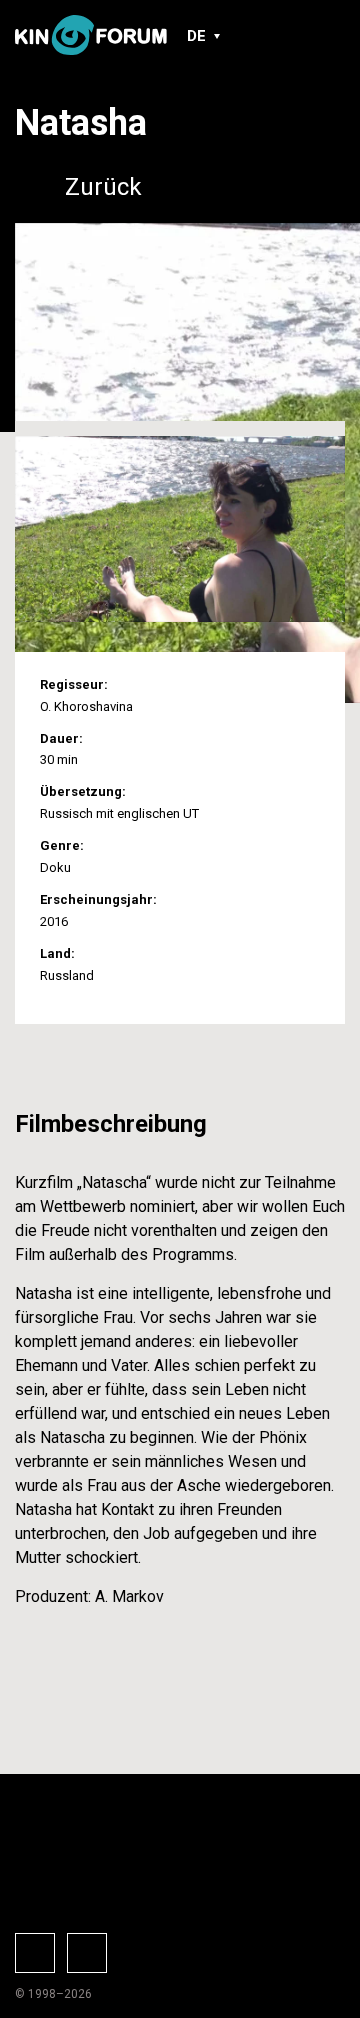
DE (196, 36)
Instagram (87, 1953)
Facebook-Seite (35, 1953)
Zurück (103, 187)
